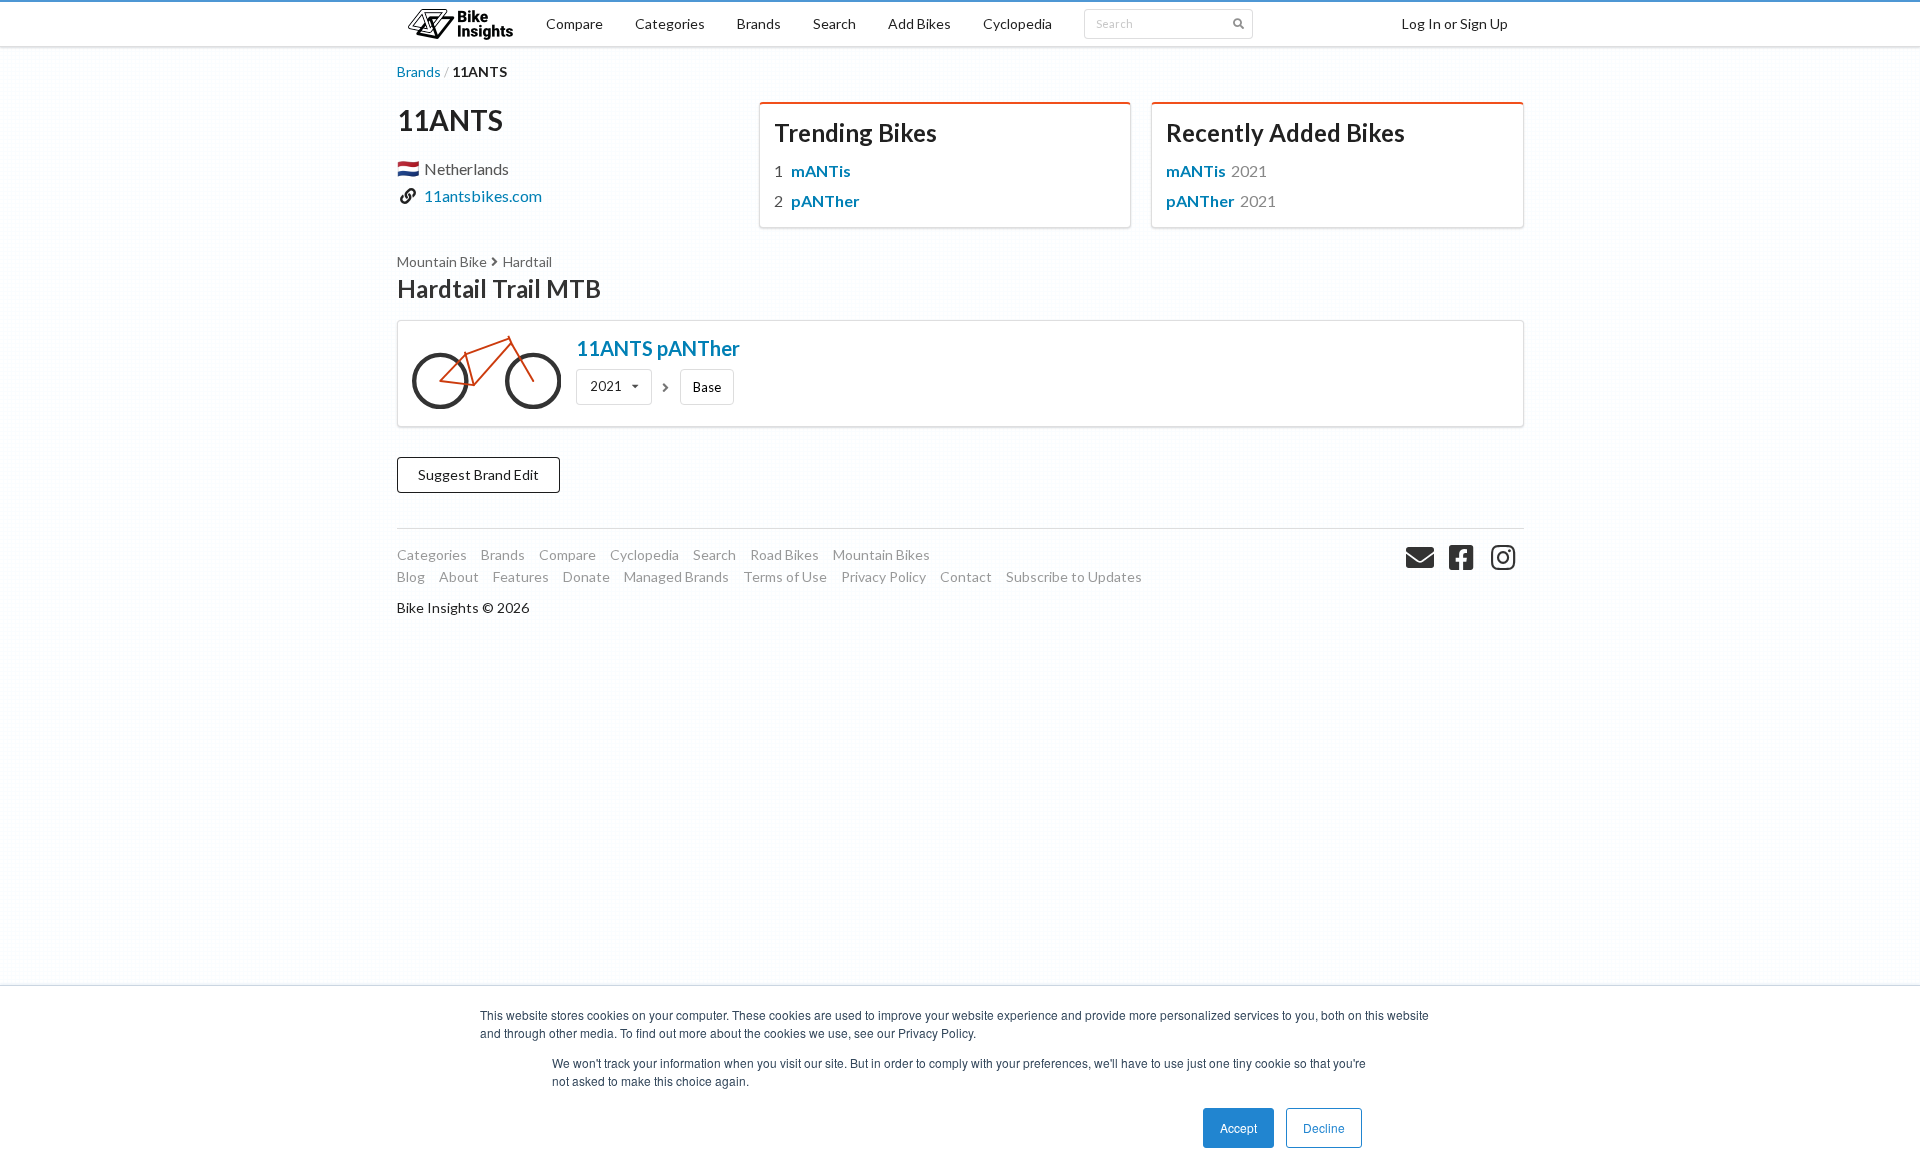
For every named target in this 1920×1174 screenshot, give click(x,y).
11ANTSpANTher (658, 348)
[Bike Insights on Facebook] (1463, 581)
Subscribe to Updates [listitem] (1074, 576)
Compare (574, 23)
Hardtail (527, 261)
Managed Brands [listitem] (676, 576)
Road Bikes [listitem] (784, 554)
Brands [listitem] (503, 554)
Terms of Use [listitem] (785, 576)
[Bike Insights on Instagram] (1505, 581)
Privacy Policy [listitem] (883, 576)
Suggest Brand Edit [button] (478, 474)
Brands (759, 23)
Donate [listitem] (586, 576)
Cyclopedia (1017, 23)
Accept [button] (1238, 1127)
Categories (670, 23)
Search (834, 23)
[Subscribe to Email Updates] (1422, 581)
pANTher (825, 200)
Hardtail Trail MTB (499, 288)
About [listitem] (459, 576)
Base (707, 387)
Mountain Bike (442, 261)
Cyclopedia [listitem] (644, 554)
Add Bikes (919, 23)
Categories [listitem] (432, 554)
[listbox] (614, 387)
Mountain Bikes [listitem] (881, 554)
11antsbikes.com (483, 195)
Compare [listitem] (567, 554)
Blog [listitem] (411, 576)
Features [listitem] (521, 576)
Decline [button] (1324, 1127)
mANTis (821, 170)
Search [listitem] (714, 554)
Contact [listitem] (966, 576)
